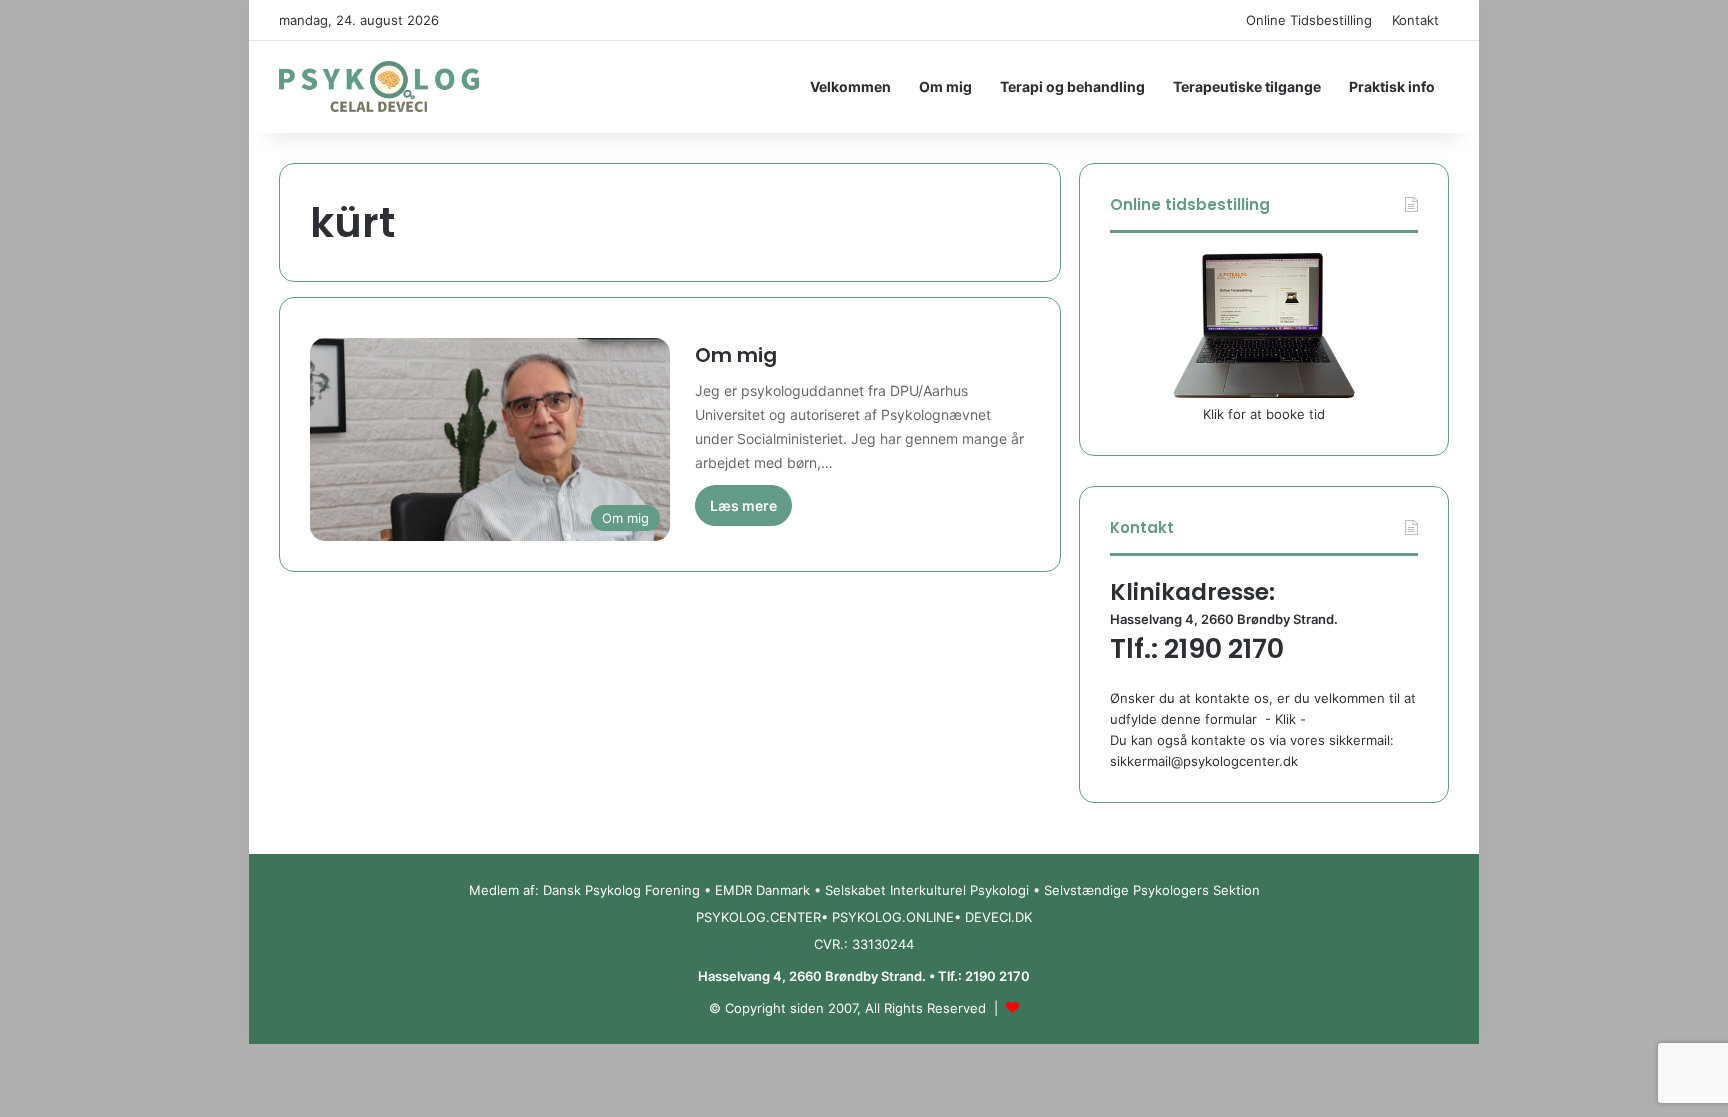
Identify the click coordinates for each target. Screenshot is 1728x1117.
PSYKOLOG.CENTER (758, 917)
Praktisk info (1392, 86)
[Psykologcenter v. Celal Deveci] (379, 87)
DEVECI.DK (998, 917)
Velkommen (850, 86)
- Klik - (1285, 719)
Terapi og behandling (1072, 86)
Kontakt (1415, 20)
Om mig (945, 86)
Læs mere (743, 505)
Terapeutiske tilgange (1247, 86)
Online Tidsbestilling (1309, 20)
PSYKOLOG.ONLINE (893, 917)
